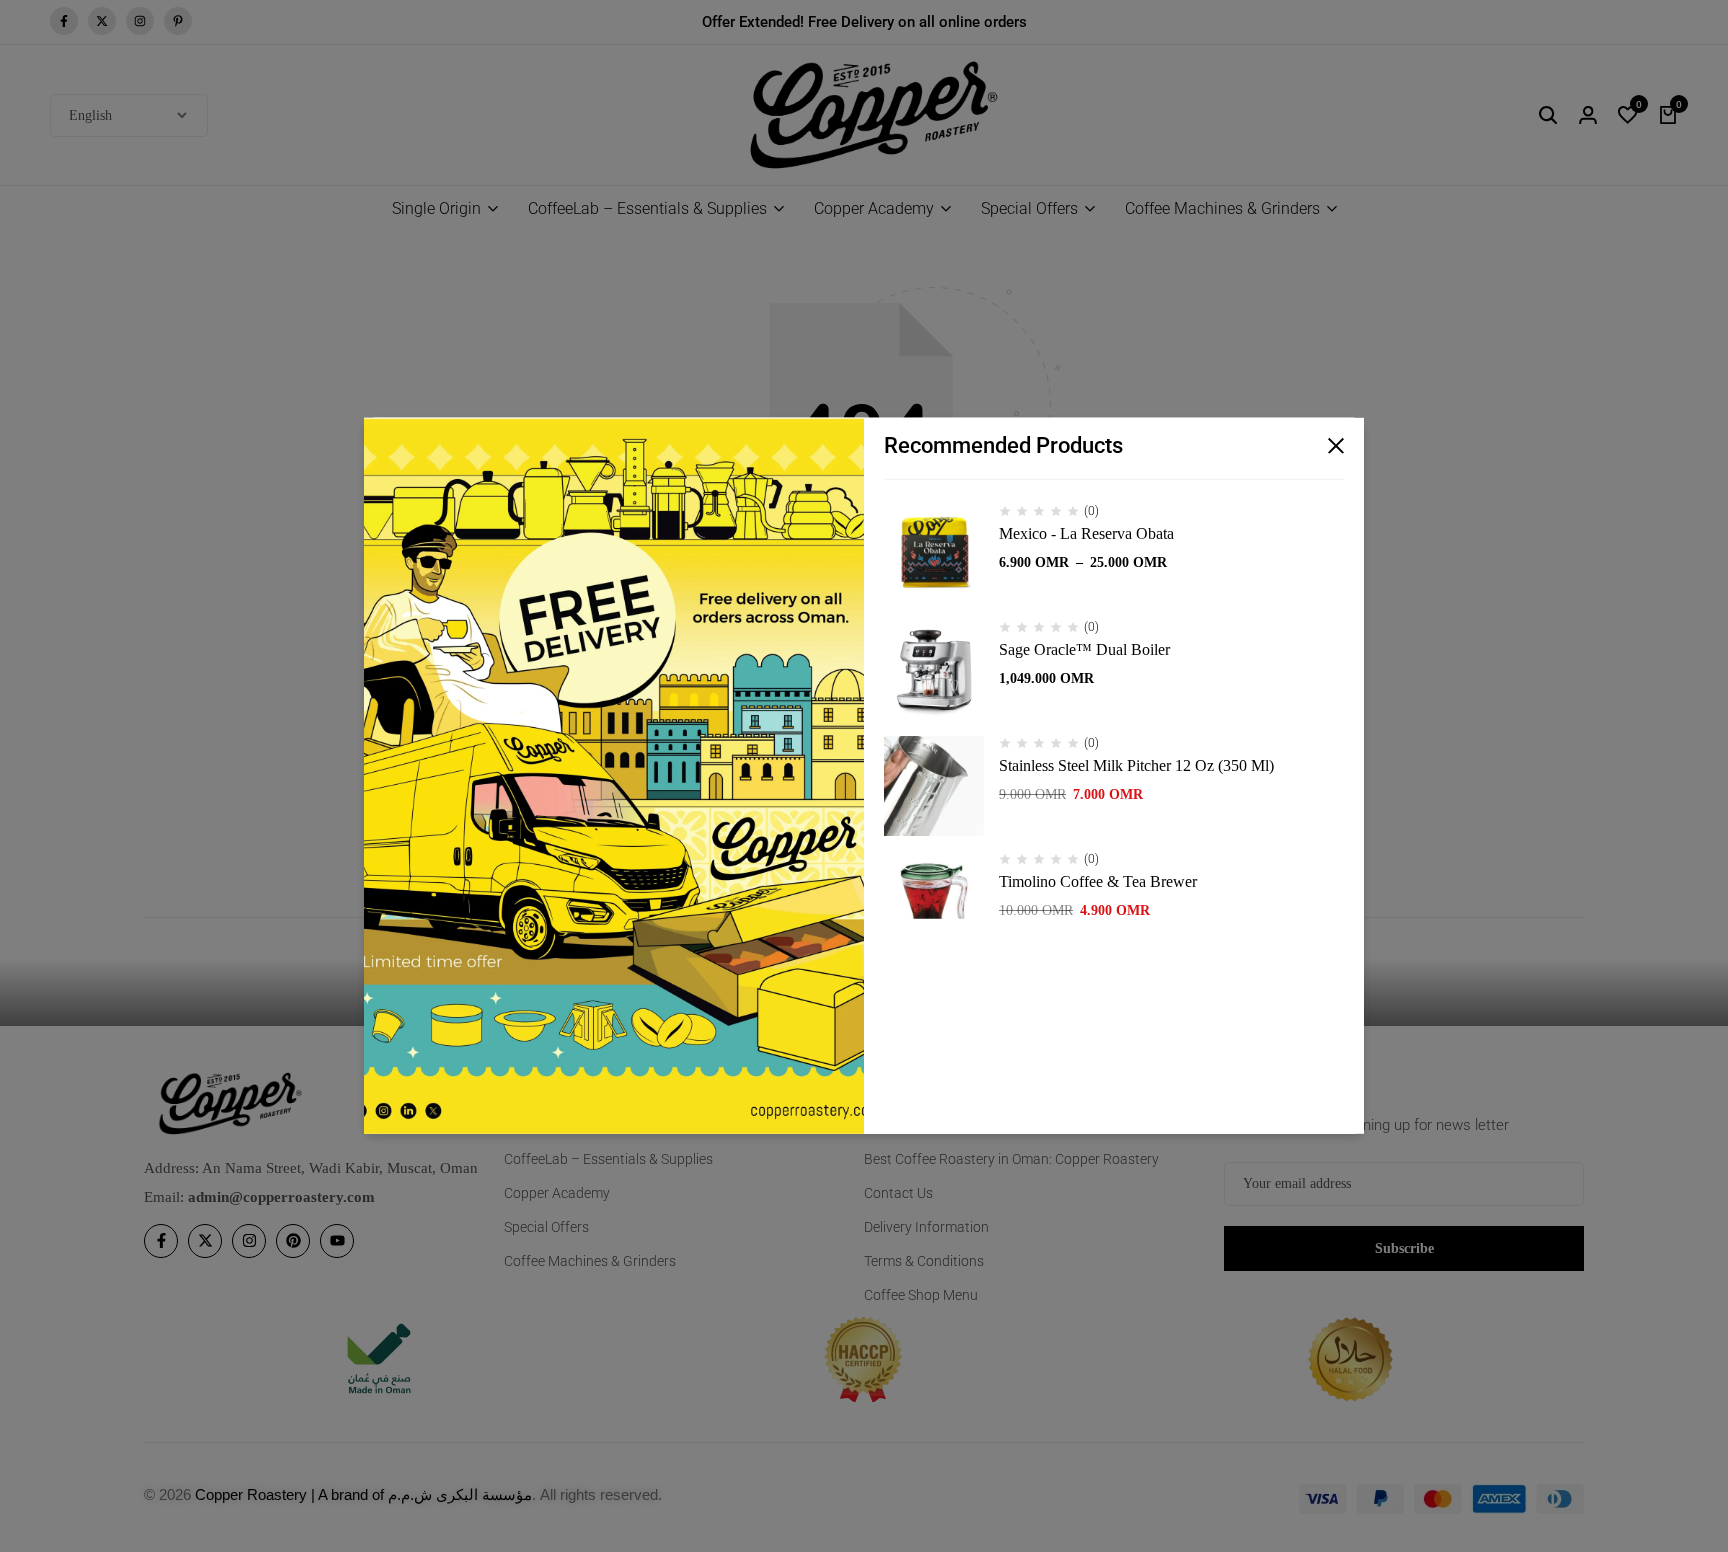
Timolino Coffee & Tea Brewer (1098, 881)
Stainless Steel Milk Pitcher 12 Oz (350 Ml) (1136, 765)
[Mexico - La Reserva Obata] (934, 554)
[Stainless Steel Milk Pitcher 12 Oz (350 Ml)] (934, 786)
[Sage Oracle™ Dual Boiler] (934, 670)
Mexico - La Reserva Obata (1086, 533)
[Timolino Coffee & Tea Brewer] (934, 902)
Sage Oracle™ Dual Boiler (1084, 649)
